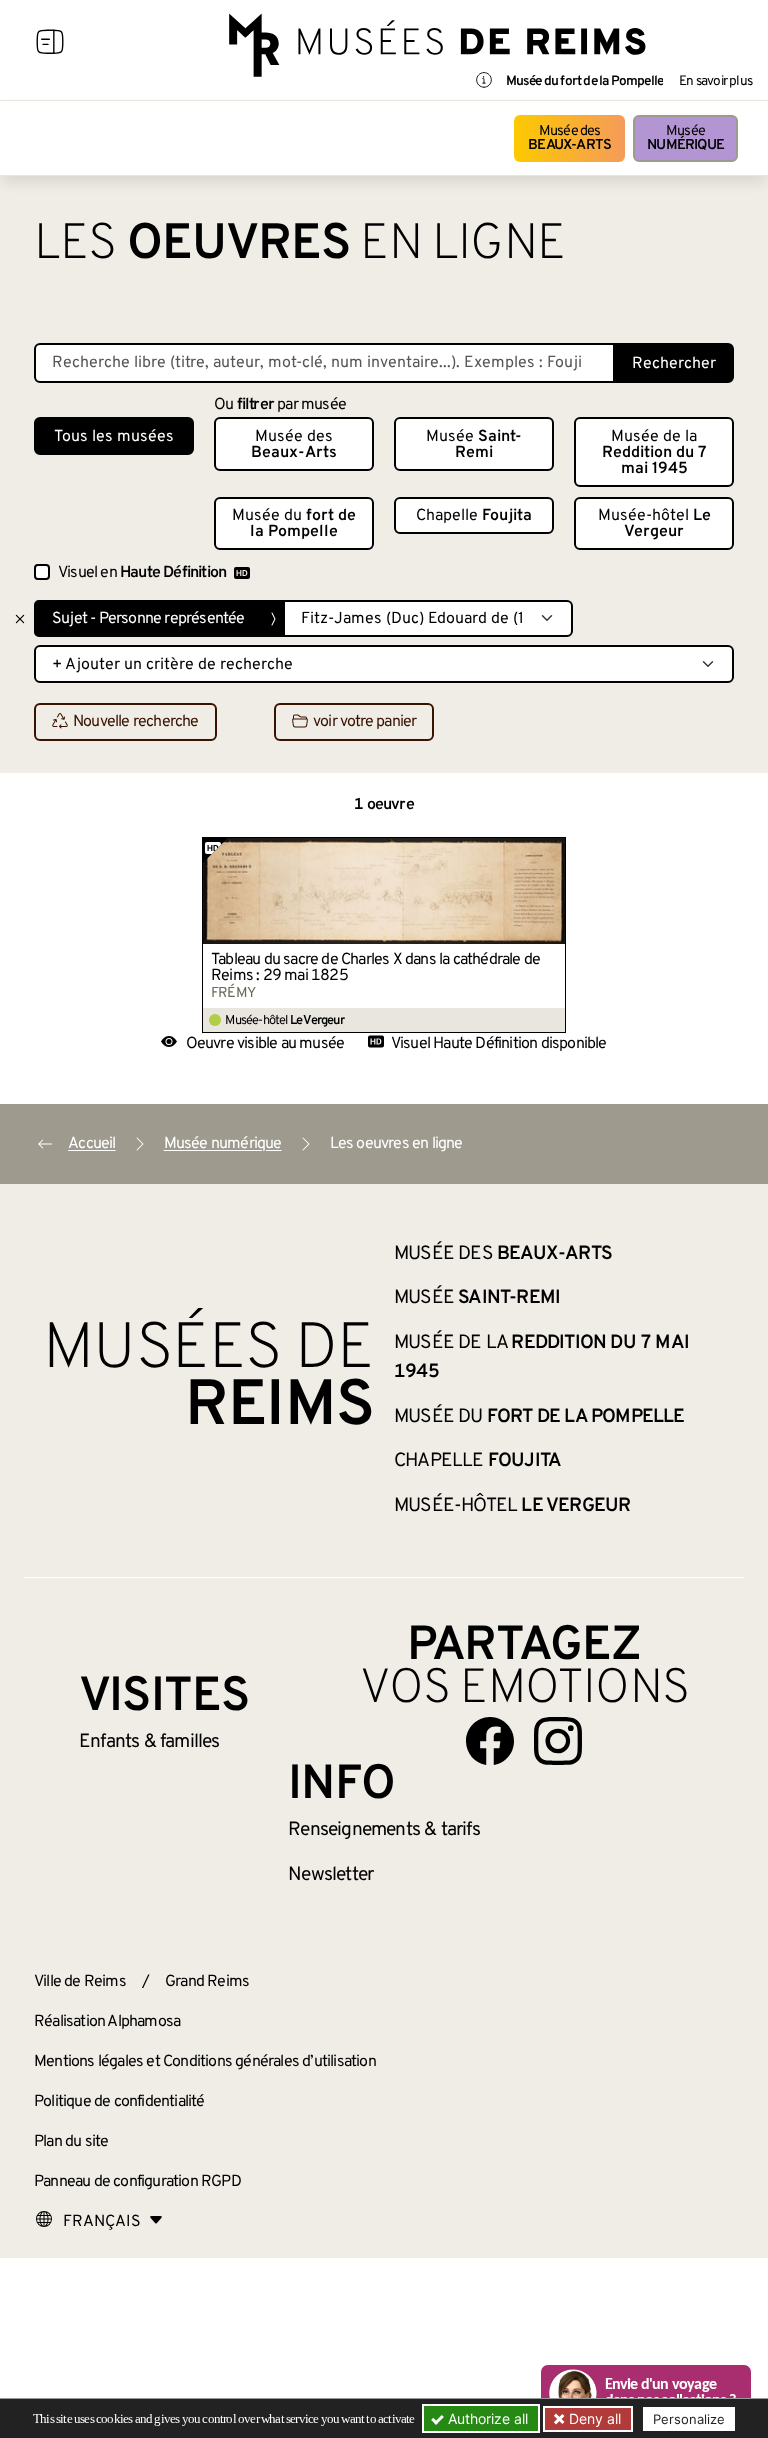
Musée (685, 138)
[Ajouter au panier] (551, 852)
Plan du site (71, 2142)
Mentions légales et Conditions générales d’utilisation (205, 2062)
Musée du (294, 524)
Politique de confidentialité (119, 2102)
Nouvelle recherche (136, 723)
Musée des (569, 138)
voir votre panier (364, 723)
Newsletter (330, 1875)
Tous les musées (114, 437)
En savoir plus (715, 82)
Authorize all (486, 2418)
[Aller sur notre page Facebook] (490, 1741)
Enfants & (149, 1742)
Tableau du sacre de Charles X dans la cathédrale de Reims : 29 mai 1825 (375, 968)
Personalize (689, 2419)
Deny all (593, 2418)
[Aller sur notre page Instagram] (558, 1741)
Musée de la (654, 453)
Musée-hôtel (654, 524)
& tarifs (384, 1830)
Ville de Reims (80, 1982)
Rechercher (674, 364)
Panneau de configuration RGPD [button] (137, 2182)
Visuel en (142, 573)
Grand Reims (207, 1982)
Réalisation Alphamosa (107, 2022)
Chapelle (474, 516)
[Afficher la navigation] (50, 45)
